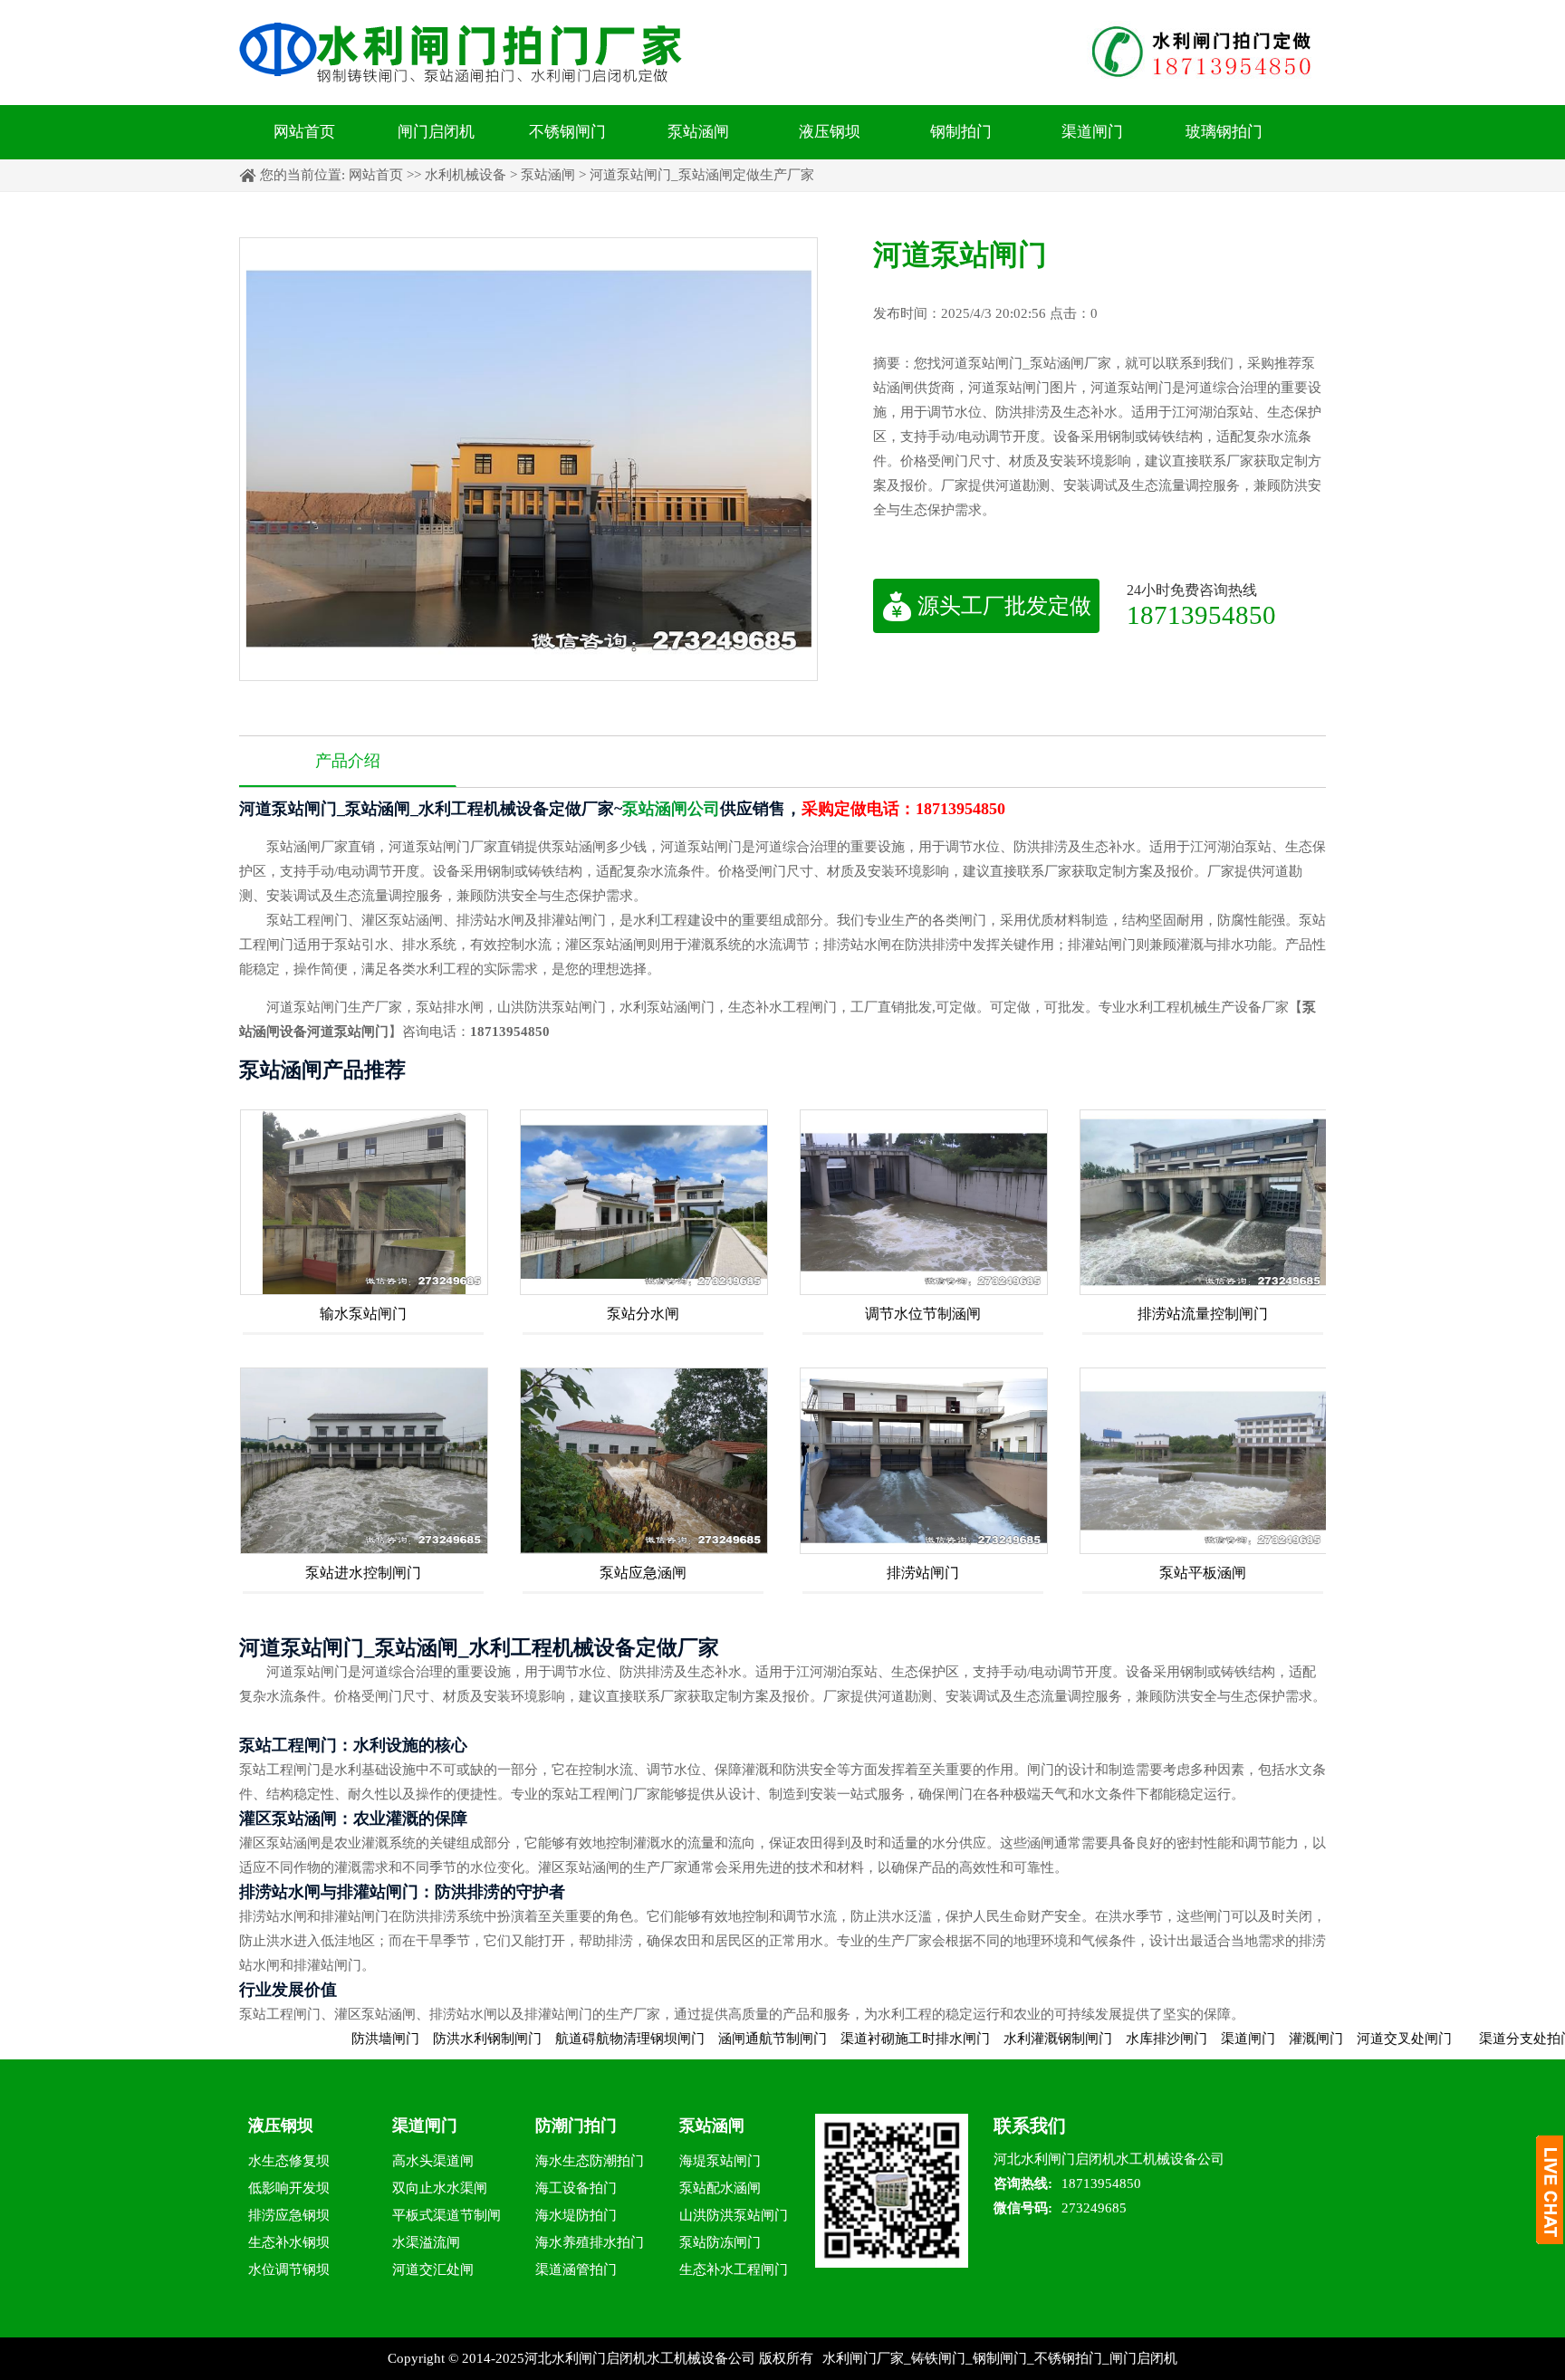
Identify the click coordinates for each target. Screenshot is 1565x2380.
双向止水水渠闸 (440, 2188)
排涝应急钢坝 (289, 2215)
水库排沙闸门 (1099, 2039)
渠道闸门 (1092, 132)
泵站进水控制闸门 (363, 1573)
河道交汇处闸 (433, 2270)
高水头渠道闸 (433, 2161)
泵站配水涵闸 (720, 2188)
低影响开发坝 (289, 2188)
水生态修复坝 (289, 2161)
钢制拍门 (961, 132)
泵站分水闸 (643, 1314)
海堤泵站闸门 (720, 2161)
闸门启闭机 (436, 132)
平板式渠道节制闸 (446, 2215)
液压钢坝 (830, 132)
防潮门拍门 (576, 2126)
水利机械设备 (466, 175)
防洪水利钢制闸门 (420, 2039)
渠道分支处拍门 (1459, 2039)
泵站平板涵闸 (1203, 1573)
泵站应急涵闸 (643, 1573)
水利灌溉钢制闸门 (991, 2039)
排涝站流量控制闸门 (1203, 1314)
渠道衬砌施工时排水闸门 (848, 2039)
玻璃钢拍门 (1224, 132)
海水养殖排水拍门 (590, 2242)
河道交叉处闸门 (1337, 2039)
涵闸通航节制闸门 (706, 2039)
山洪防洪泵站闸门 (734, 2215)
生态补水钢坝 (289, 2242)
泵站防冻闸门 (720, 2242)
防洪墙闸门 (318, 2039)
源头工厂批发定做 (1004, 606)
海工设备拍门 (576, 2188)
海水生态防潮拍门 (590, 2161)
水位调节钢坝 (289, 2270)
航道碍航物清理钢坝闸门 (563, 2039)
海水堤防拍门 (576, 2215)
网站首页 (304, 132)
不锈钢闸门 (567, 132)
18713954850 (1201, 614)
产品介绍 (348, 761)
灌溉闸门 (1249, 2039)
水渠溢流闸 (426, 2242)
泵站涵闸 (698, 132)
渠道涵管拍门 (576, 2270)
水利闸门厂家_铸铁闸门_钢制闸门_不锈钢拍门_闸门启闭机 (1000, 2358)
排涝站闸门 (923, 1573)
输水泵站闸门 (363, 1314)
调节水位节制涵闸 (923, 1314)
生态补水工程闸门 (734, 2270)
